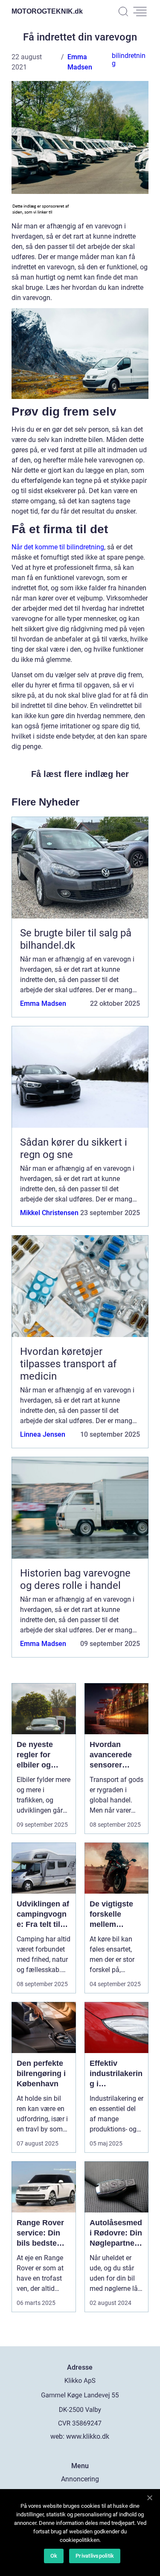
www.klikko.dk (88, 2436)
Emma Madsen (43, 1004)
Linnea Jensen (43, 1434)
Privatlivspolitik (95, 2556)
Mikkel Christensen (49, 1213)
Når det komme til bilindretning (58, 547)
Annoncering (80, 2479)
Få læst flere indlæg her (80, 774)
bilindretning (129, 59)
